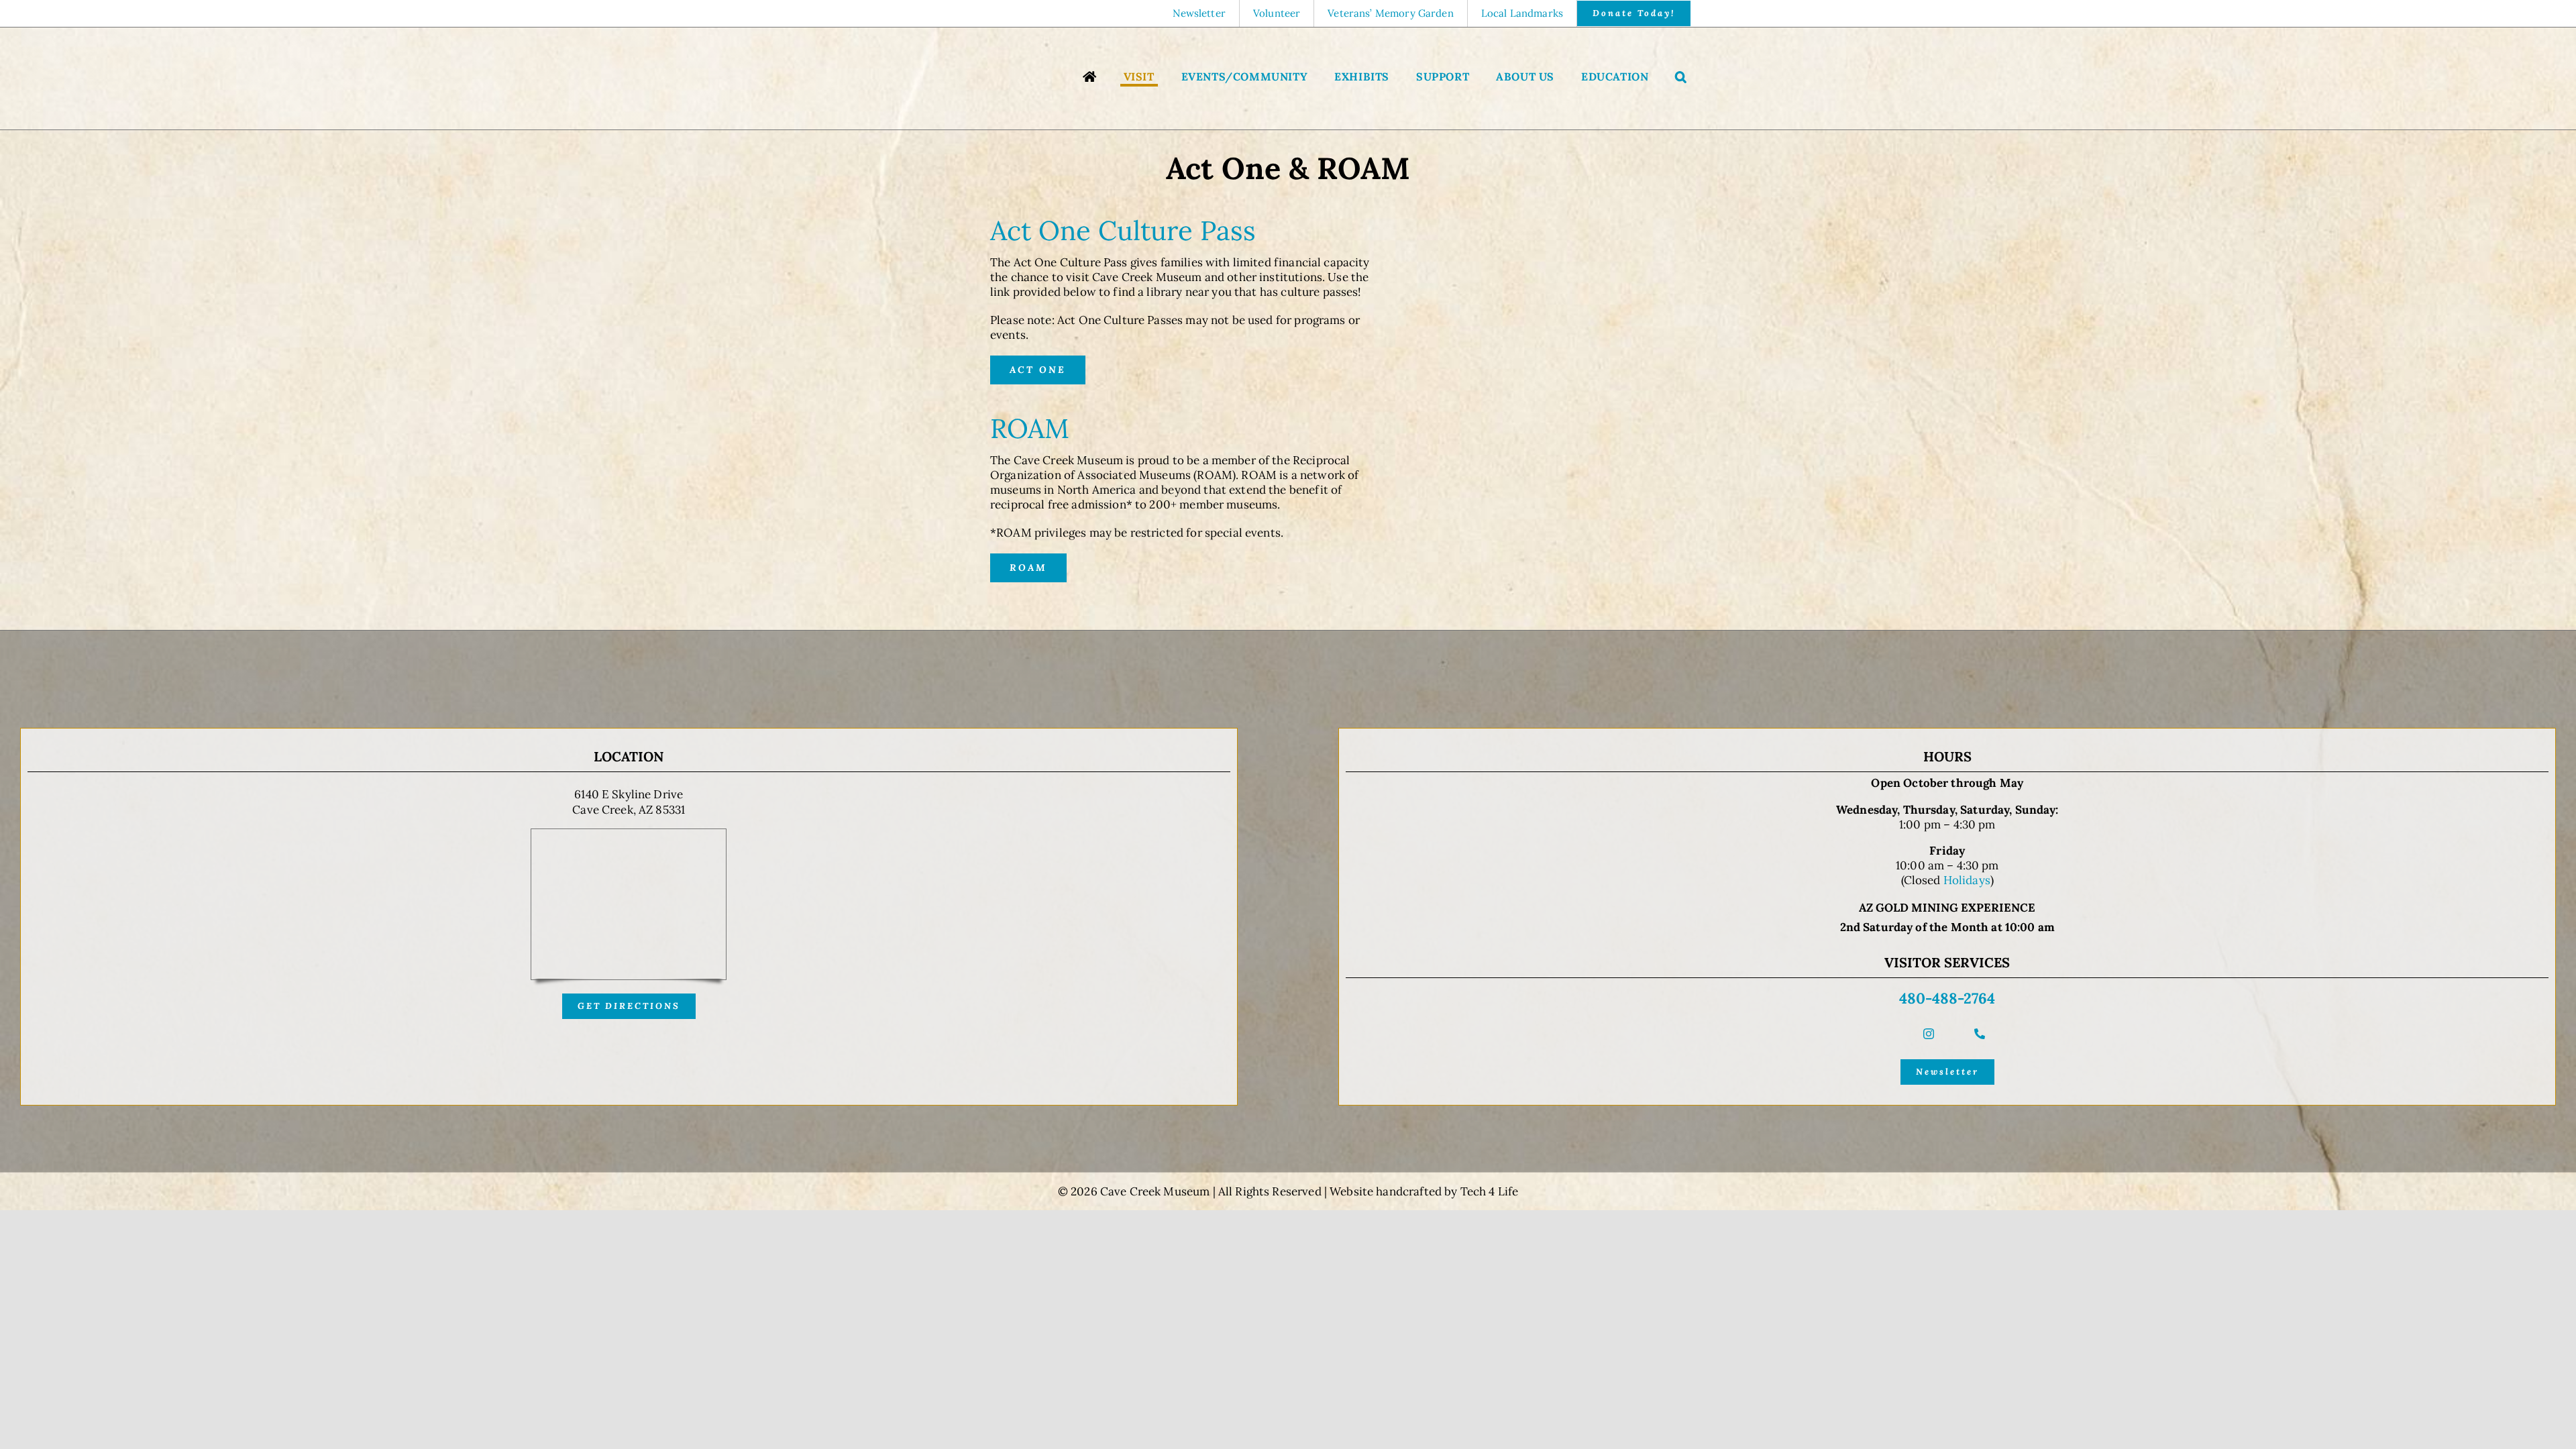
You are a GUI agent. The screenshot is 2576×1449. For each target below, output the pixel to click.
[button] (1681, 78)
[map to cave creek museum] (629, 835)
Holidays (1967, 880)
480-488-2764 (1947, 998)
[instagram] (1929, 1034)
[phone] (1980, 1034)
